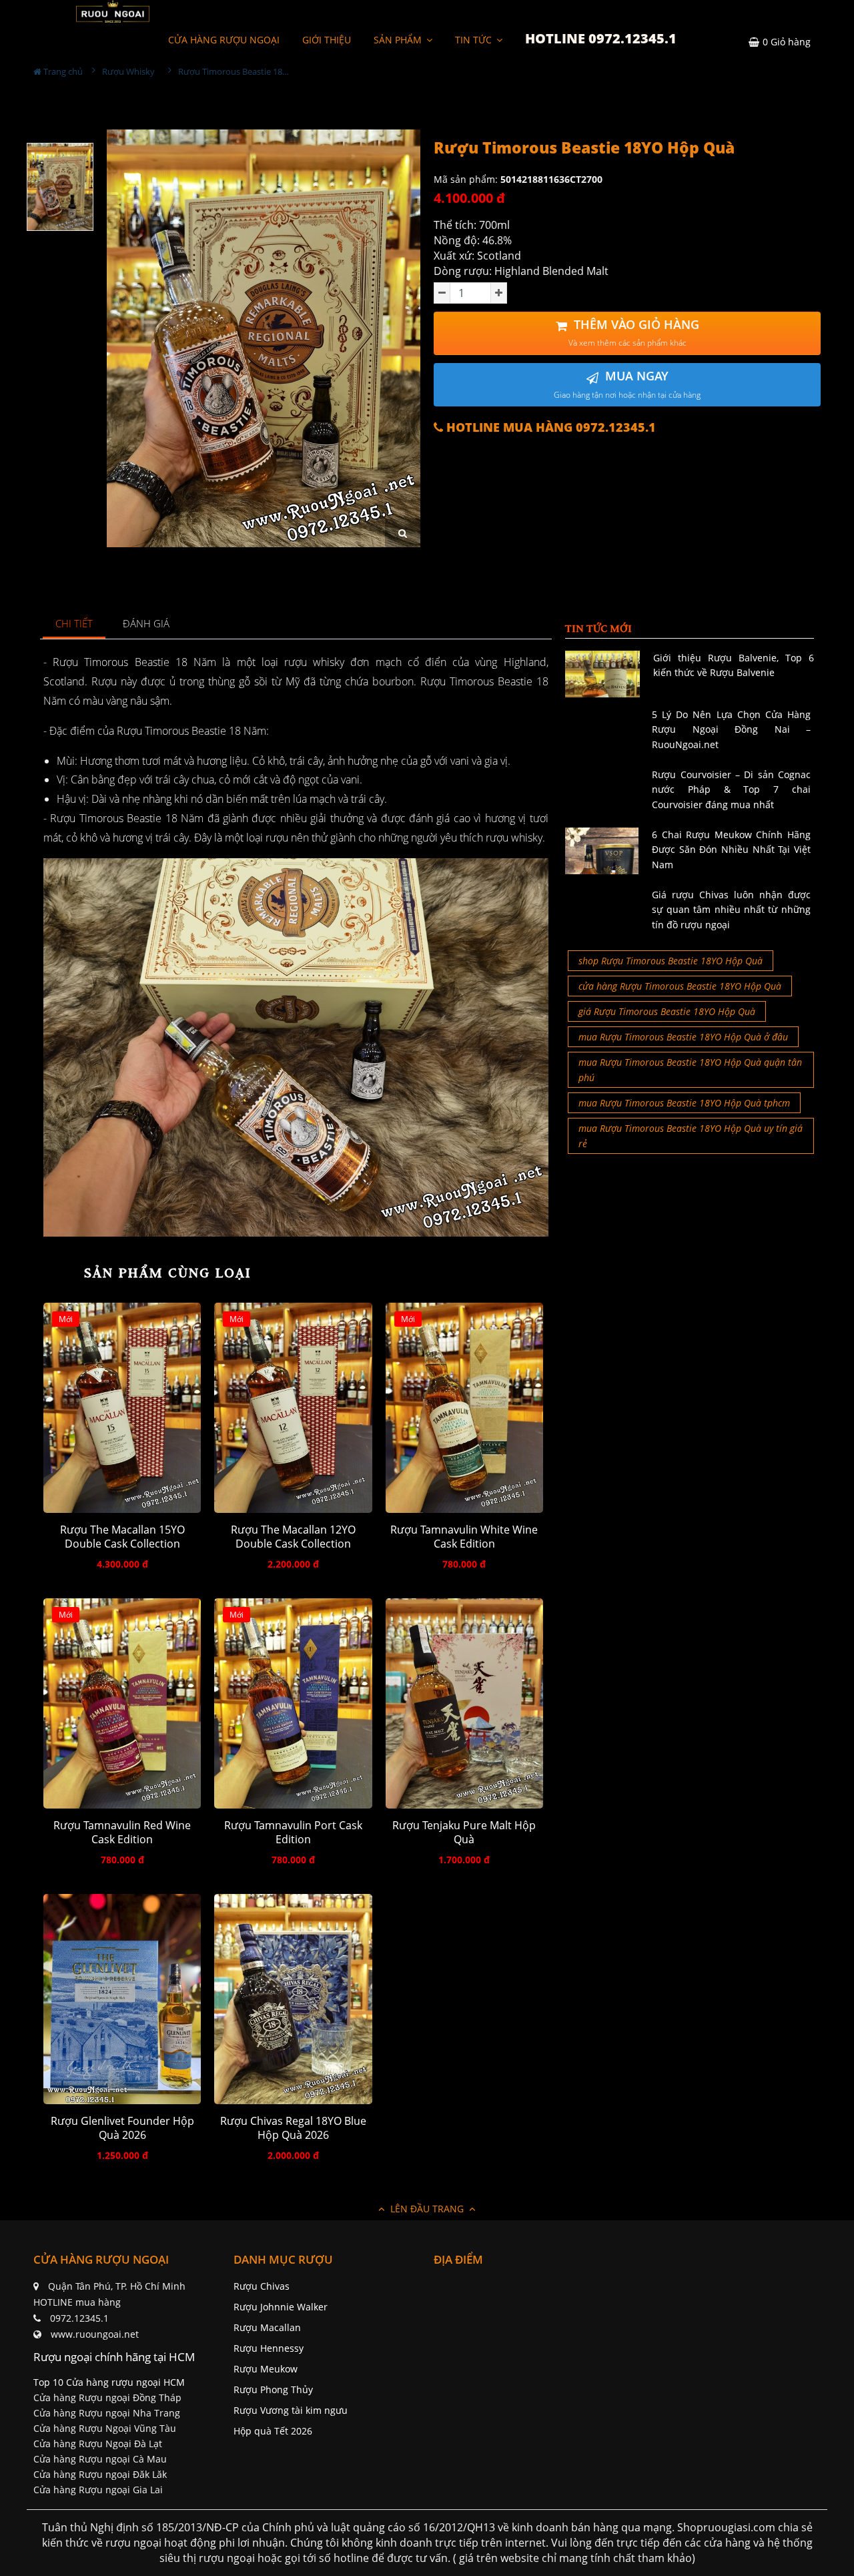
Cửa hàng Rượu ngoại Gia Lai (98, 2490)
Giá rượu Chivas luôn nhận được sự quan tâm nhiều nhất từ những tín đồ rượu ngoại (731, 910)
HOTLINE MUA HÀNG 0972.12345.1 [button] (549, 427)
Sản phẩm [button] (399, 40)
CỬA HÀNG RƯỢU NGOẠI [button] (224, 40)
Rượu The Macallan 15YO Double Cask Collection (122, 1537)
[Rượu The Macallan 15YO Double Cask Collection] (122, 1408)
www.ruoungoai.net (95, 2334)
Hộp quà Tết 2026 (273, 2431)
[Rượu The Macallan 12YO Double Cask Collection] (293, 1408)
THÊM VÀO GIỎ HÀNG (634, 333)
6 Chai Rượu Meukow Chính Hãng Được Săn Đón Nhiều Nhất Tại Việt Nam (731, 850)
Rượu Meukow (266, 2369)
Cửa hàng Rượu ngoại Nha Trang (107, 2413)
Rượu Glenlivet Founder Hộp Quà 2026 (122, 2128)
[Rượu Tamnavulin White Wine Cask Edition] (464, 1408)
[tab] (74, 624)
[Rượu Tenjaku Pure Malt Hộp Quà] (464, 1703)
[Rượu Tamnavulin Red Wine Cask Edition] (122, 1703)
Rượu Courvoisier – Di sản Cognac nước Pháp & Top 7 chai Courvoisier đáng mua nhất (731, 789)
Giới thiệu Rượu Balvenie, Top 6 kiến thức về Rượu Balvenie (734, 665)
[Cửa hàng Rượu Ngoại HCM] (113, 11)
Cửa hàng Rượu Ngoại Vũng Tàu (105, 2428)
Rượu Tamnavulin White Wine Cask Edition (464, 1537)
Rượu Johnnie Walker (281, 2307)
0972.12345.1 (79, 2318)
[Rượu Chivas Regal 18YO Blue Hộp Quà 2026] (293, 1999)
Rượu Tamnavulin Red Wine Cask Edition (122, 1833)
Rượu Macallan (267, 2327)
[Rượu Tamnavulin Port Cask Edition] (293, 1703)
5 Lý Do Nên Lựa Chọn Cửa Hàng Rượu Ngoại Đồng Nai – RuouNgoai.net (731, 729)
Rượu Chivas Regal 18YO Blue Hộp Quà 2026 (293, 2128)
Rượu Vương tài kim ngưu (291, 2410)
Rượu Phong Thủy (273, 2389)
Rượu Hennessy (269, 2348)
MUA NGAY (627, 384)
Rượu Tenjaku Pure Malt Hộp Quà (464, 1833)
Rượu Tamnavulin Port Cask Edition (293, 1833)
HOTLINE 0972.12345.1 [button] (601, 38)
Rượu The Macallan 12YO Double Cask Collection (293, 1537)
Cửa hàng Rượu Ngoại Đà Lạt (98, 2444)
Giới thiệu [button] (327, 40)
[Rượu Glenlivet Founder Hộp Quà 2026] (122, 1999)
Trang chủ (62, 71)
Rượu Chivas (262, 2286)
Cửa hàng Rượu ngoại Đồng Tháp (107, 2397)
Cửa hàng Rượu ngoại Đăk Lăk (100, 2474)
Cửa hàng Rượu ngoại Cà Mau (100, 2459)
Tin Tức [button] (475, 40)
